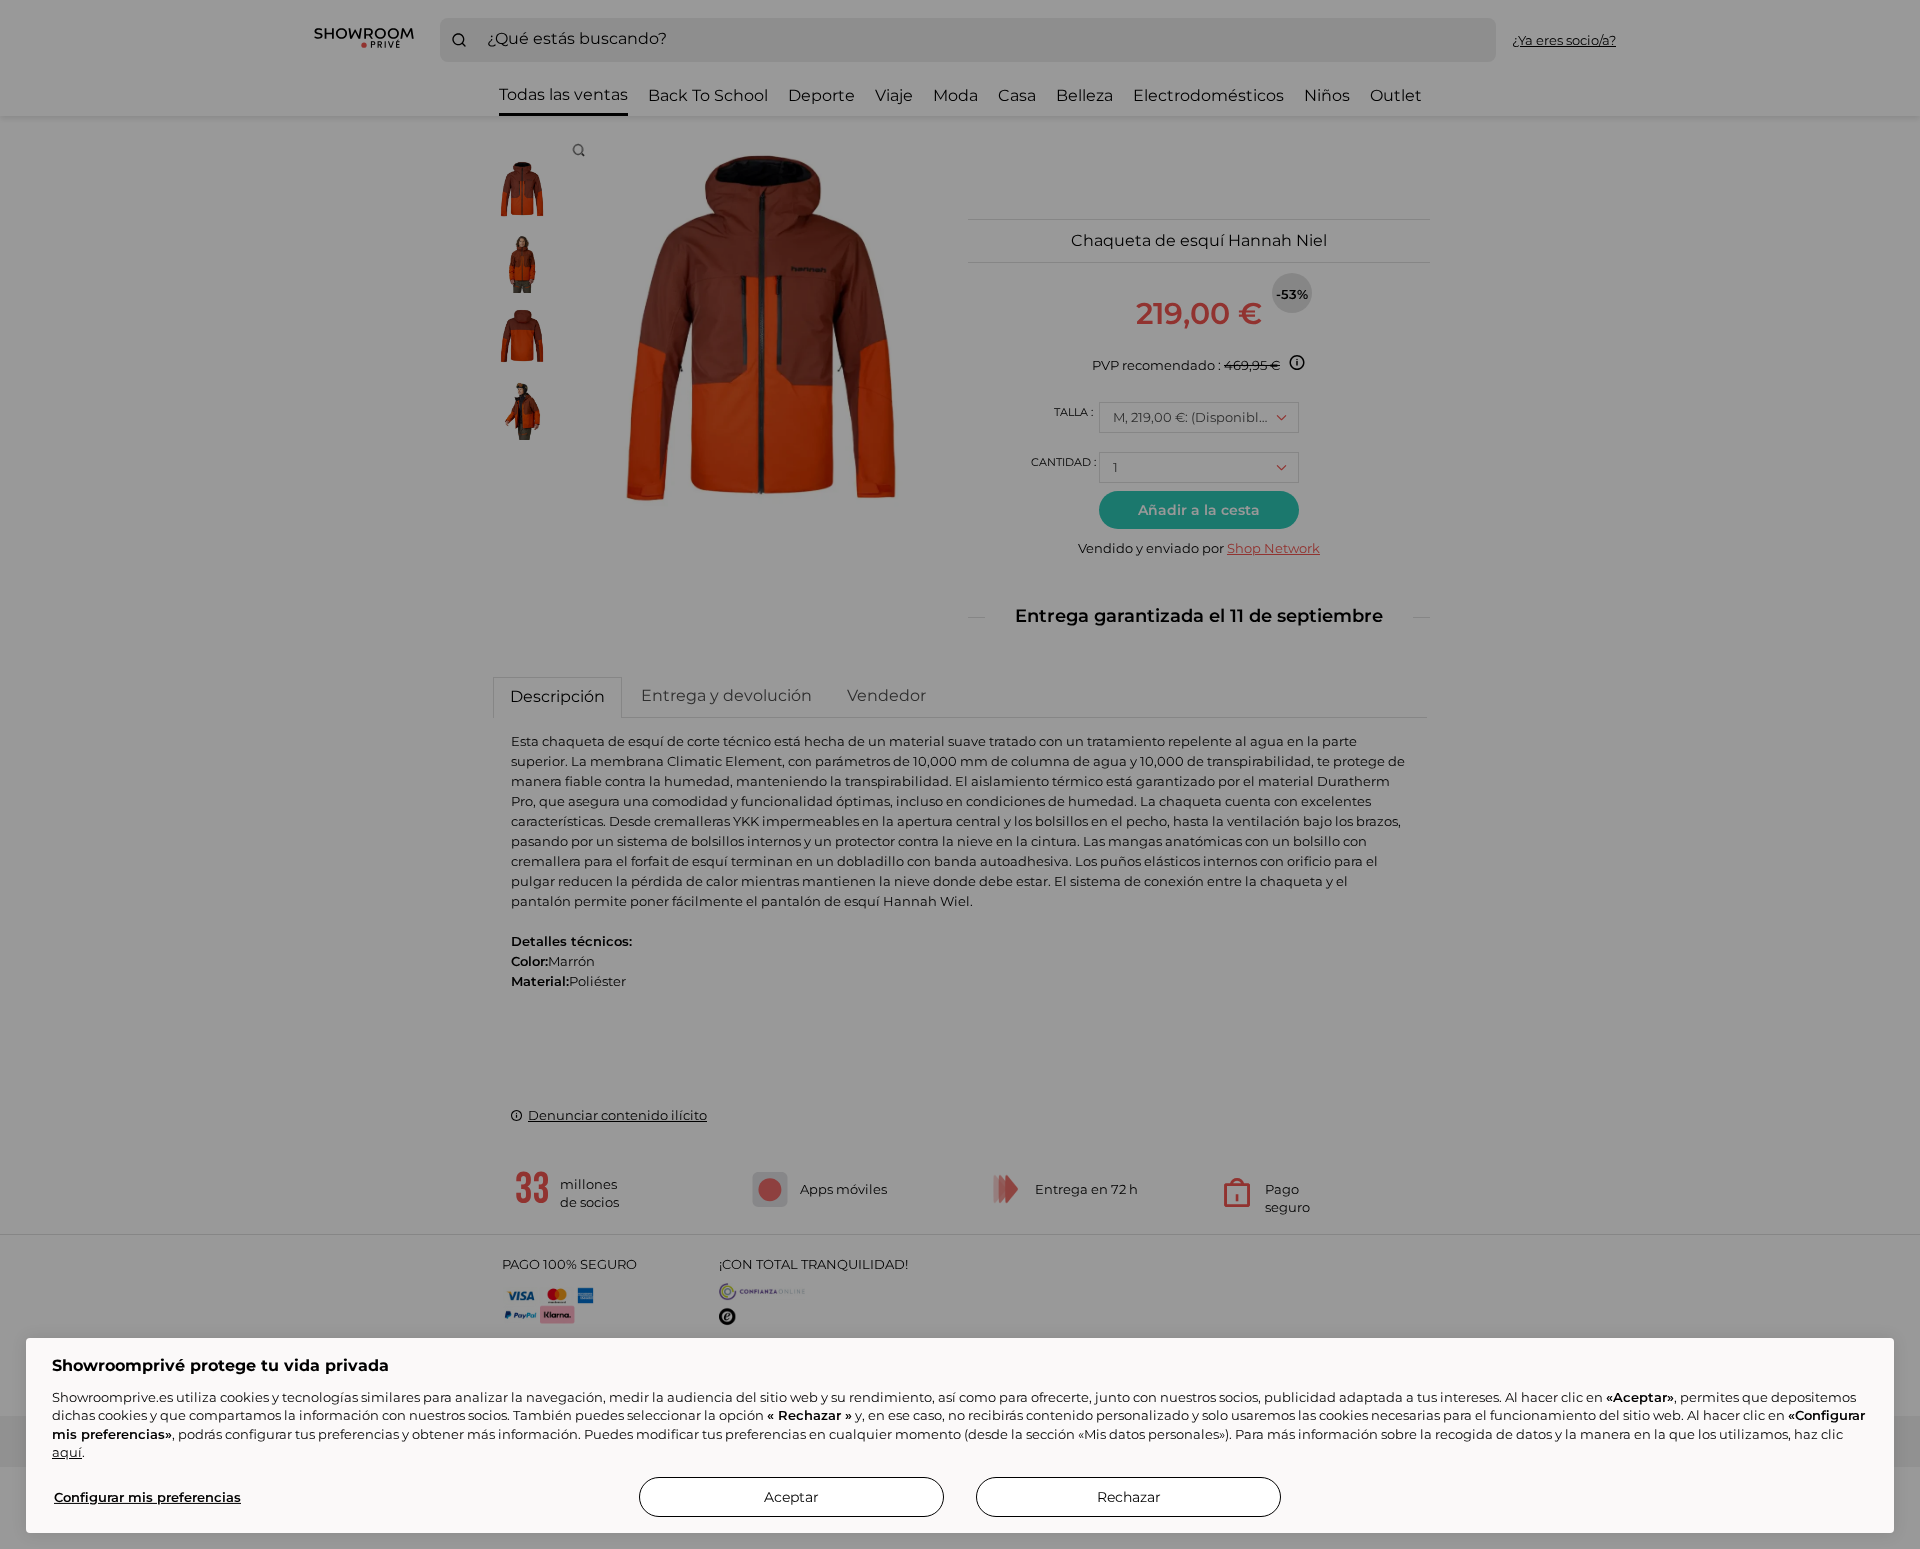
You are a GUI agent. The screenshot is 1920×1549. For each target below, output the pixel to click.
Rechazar (1129, 1497)
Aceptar (791, 1497)
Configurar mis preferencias (147, 1497)
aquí (67, 1452)
